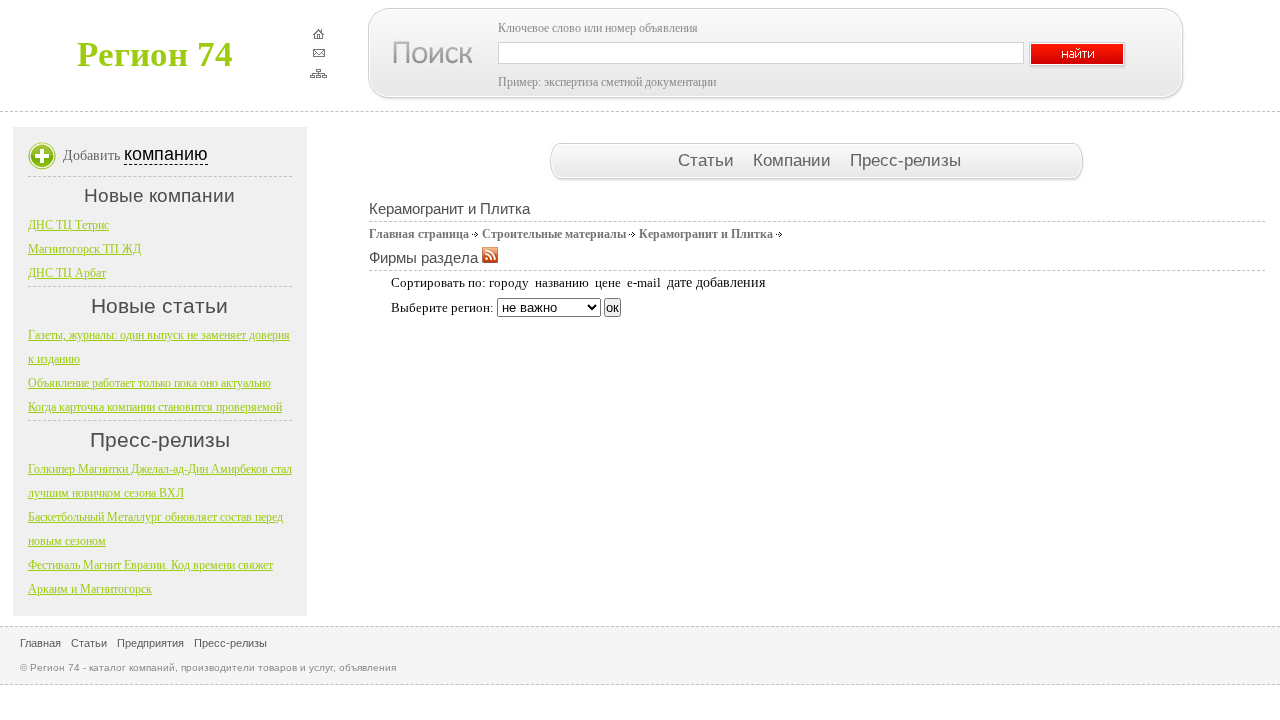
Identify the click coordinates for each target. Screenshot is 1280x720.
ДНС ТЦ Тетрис (68, 225)
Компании (794, 160)
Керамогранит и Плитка (706, 234)
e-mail (644, 282)
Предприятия (150, 643)
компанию (166, 154)
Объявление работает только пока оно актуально (149, 383)
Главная (40, 643)
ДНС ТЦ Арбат (67, 273)
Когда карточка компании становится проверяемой (155, 407)
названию (562, 282)
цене (608, 282)
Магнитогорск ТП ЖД (84, 249)
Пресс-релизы (905, 160)
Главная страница (419, 234)
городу (509, 282)
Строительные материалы (554, 234)
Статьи (708, 160)
